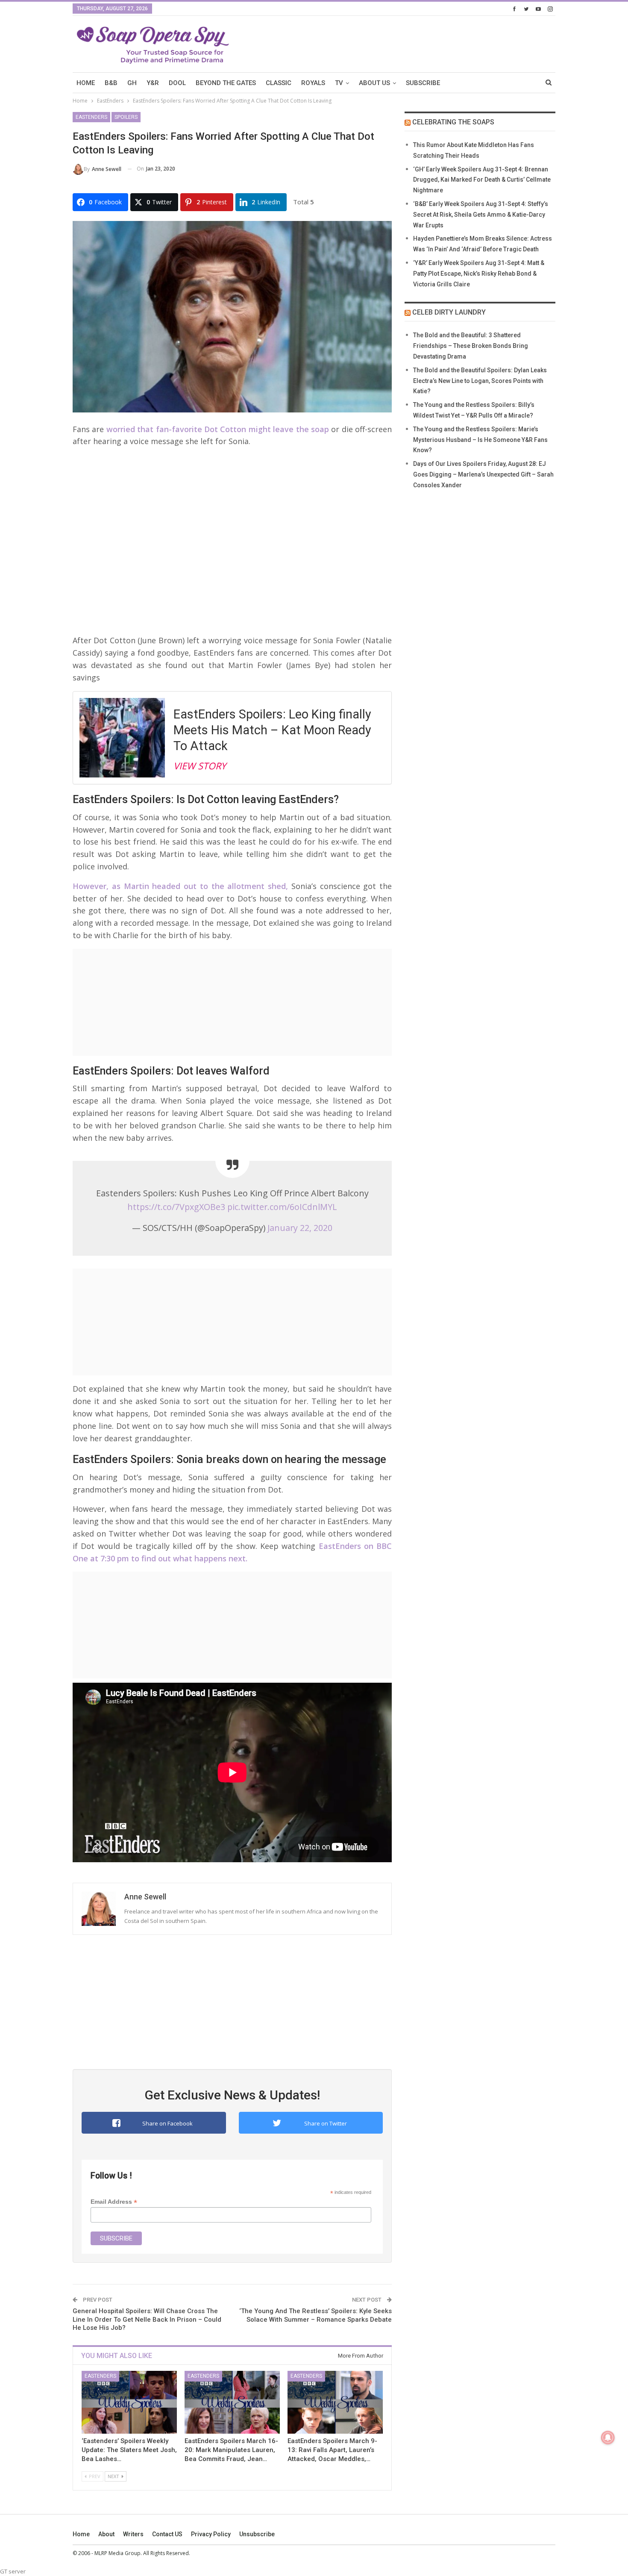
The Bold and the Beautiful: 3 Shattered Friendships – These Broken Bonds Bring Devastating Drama (471, 346)
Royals (313, 83)
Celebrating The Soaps (453, 122)
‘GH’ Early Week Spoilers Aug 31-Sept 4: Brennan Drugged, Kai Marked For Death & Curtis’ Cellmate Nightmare (482, 180)
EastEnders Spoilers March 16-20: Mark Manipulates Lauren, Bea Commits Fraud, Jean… (231, 2450)
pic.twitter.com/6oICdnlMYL (282, 1207)
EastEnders (91, 117)
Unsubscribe (257, 2534)
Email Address (114, 2202)
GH (132, 83)
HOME (86, 83)
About (106, 2534)
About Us (374, 83)
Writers (133, 2534)
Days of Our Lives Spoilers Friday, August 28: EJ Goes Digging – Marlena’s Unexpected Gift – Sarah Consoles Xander (483, 474)
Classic (279, 83)
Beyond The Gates (226, 83)
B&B (111, 83)
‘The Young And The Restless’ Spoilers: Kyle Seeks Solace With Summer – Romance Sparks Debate (315, 2315)
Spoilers (126, 117)
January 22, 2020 (300, 1228)
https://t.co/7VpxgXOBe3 (176, 1207)
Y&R (153, 83)
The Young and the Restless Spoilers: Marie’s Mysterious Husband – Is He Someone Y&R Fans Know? (480, 440)
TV (339, 83)
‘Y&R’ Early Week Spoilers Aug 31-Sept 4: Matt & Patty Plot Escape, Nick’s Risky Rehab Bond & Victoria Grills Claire (479, 274)
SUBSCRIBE (423, 83)
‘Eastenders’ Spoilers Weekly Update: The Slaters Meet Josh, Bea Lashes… (129, 2450)
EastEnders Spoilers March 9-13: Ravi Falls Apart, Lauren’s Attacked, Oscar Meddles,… (332, 2450)
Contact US (167, 2534)
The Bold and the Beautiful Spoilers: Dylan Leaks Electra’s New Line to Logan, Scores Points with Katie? (480, 381)
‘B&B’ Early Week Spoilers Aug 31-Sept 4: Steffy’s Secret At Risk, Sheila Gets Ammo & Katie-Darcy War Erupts (481, 215)
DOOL (177, 83)
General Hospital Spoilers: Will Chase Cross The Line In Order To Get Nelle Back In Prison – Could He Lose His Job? (147, 2319)
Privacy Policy (211, 2534)
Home (81, 2534)
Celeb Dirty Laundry (449, 312)
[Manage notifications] (608, 2438)
